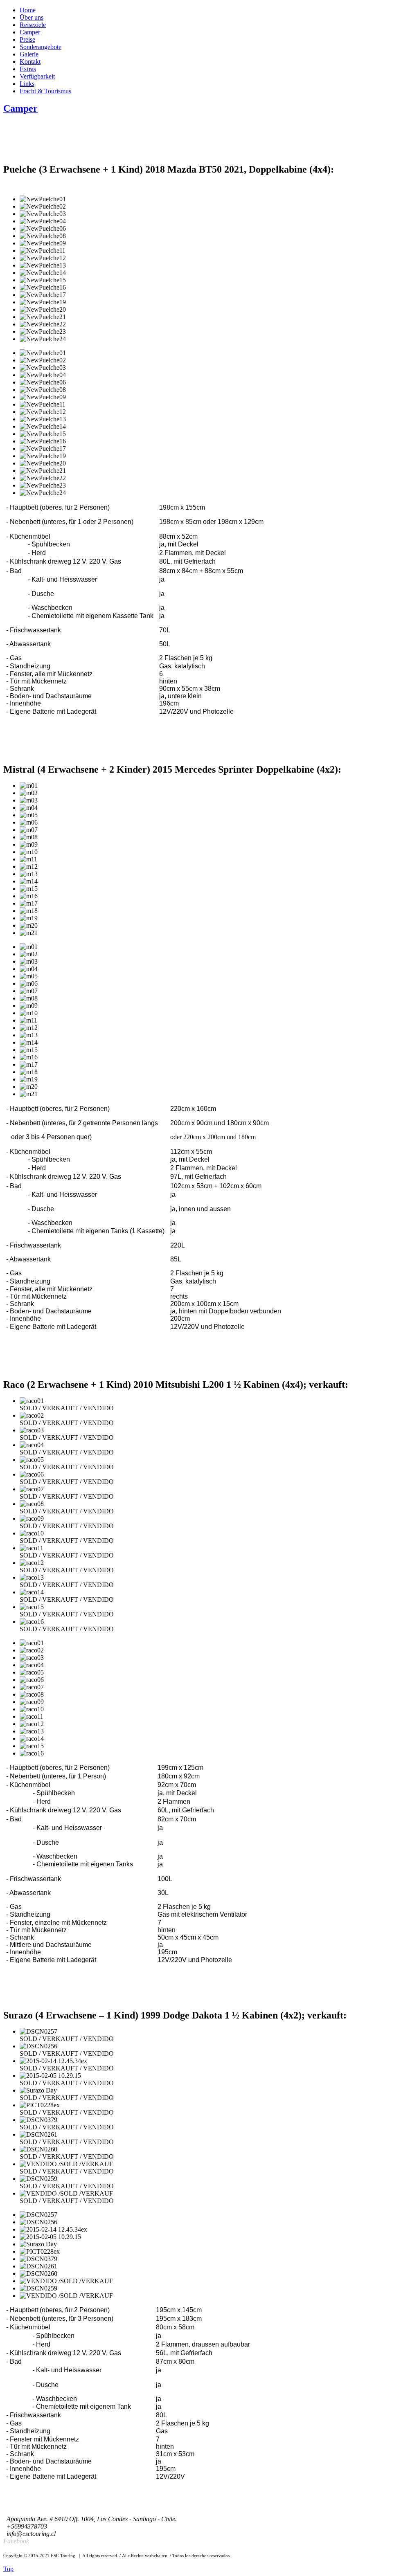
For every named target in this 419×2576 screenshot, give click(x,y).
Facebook (16, 2541)
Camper (20, 108)
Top (8, 2569)
